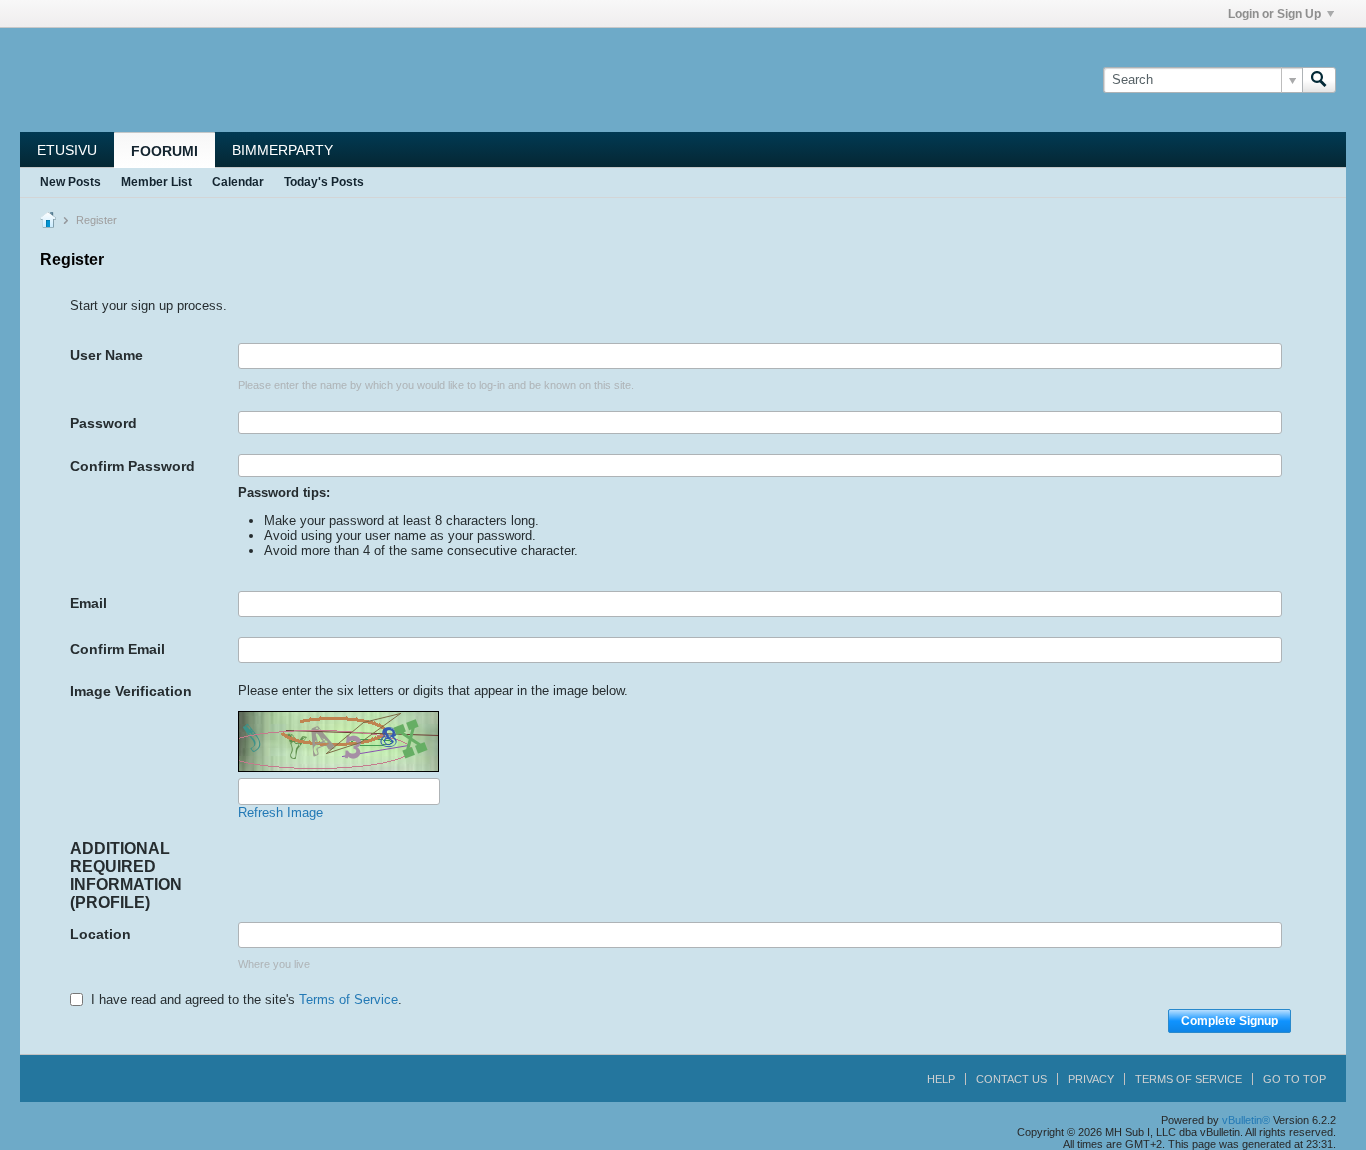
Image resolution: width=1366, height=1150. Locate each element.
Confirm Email (117, 649)
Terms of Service (348, 999)
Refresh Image (280, 812)
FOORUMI (164, 151)
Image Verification (131, 691)
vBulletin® (1246, 1120)
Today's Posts (324, 182)
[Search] (1319, 80)
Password (103, 423)
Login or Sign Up (1274, 14)
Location (100, 934)
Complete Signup (1229, 1021)
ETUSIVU (67, 150)
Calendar (238, 182)
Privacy (1091, 1079)
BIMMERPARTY (282, 150)
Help (941, 1079)
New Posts (70, 182)
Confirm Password (132, 466)
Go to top (1294, 1079)
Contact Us (1011, 1079)
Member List (156, 182)
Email (88, 603)
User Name (106, 355)
